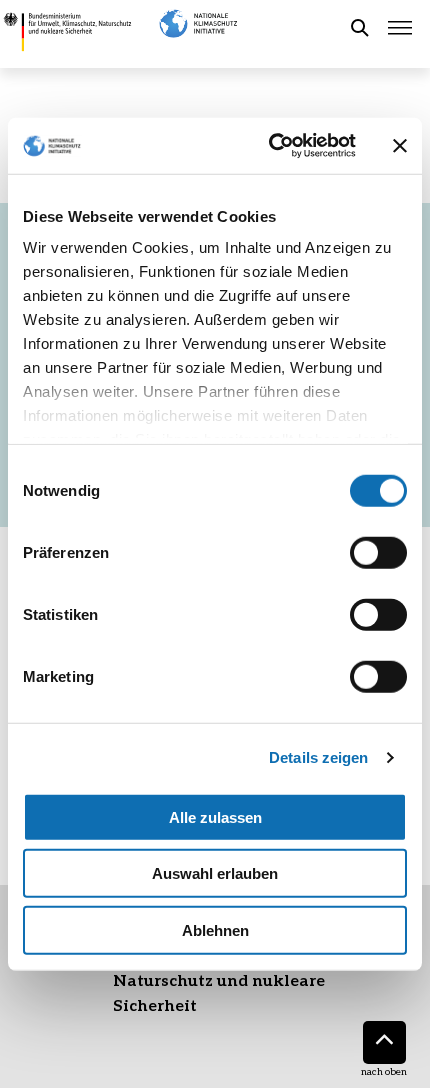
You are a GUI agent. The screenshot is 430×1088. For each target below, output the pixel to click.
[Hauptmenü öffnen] (400, 28)
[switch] (378, 552)
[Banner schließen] (400, 146)
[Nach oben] (384, 1042)
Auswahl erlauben (215, 873)
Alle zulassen (215, 816)
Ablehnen (215, 929)
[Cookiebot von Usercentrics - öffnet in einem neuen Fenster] (270, 146)
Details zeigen (318, 757)
